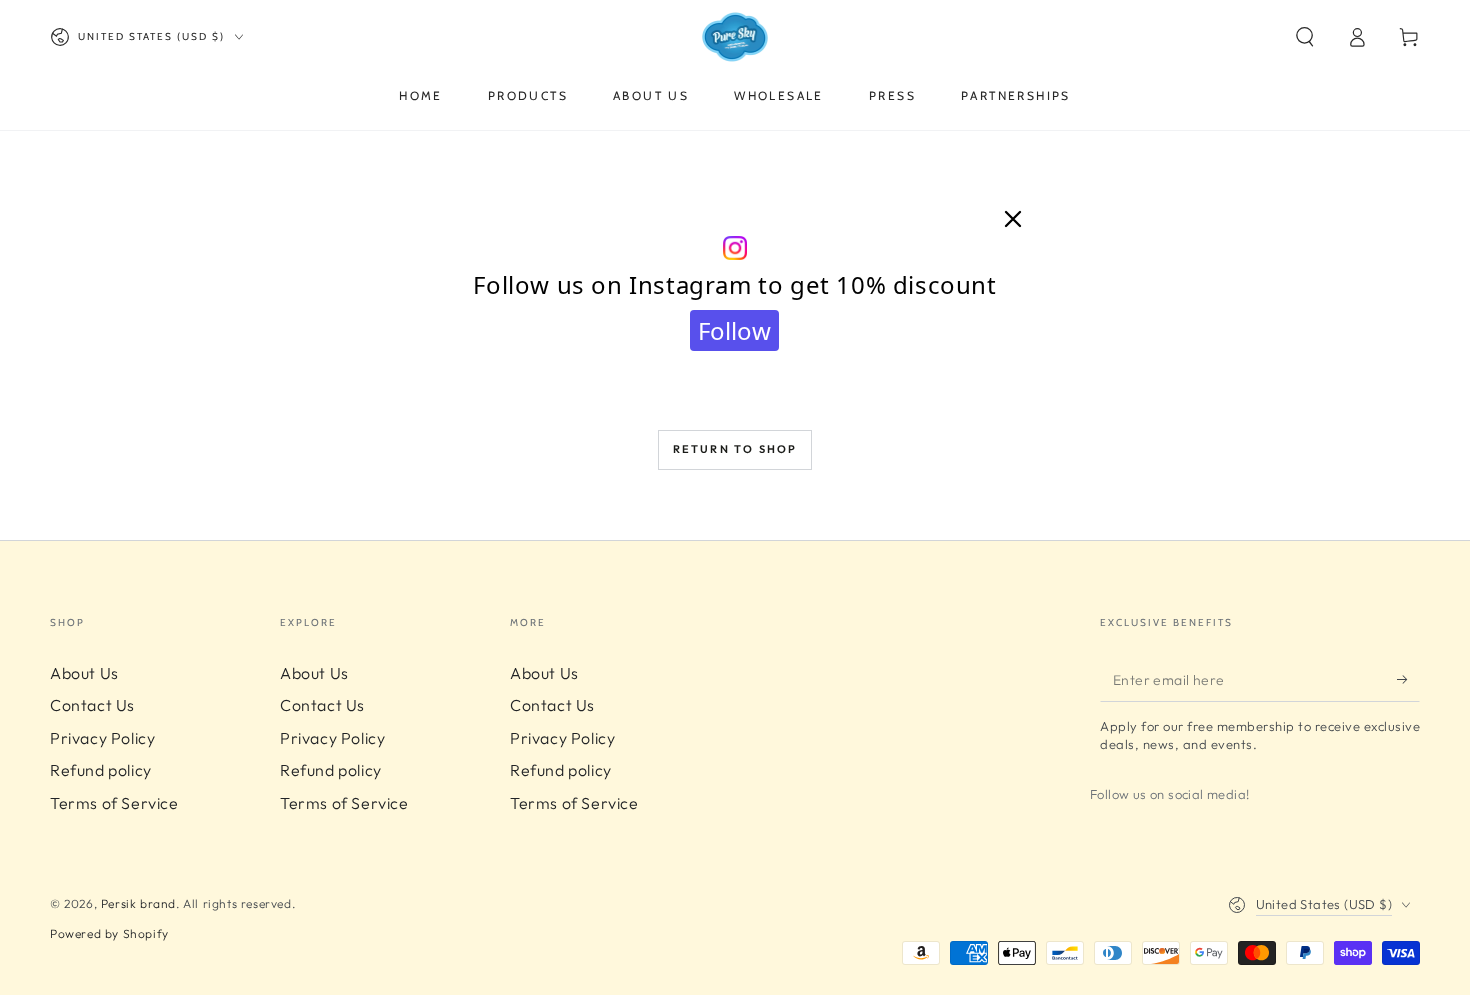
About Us (84, 673)
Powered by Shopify (109, 933)
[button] (1305, 37)
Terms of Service (114, 803)
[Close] (1013, 220)
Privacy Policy (102, 738)
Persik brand (138, 903)
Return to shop (735, 449)
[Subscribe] (1408, 679)
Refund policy (101, 770)
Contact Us (92, 705)
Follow (734, 330)
